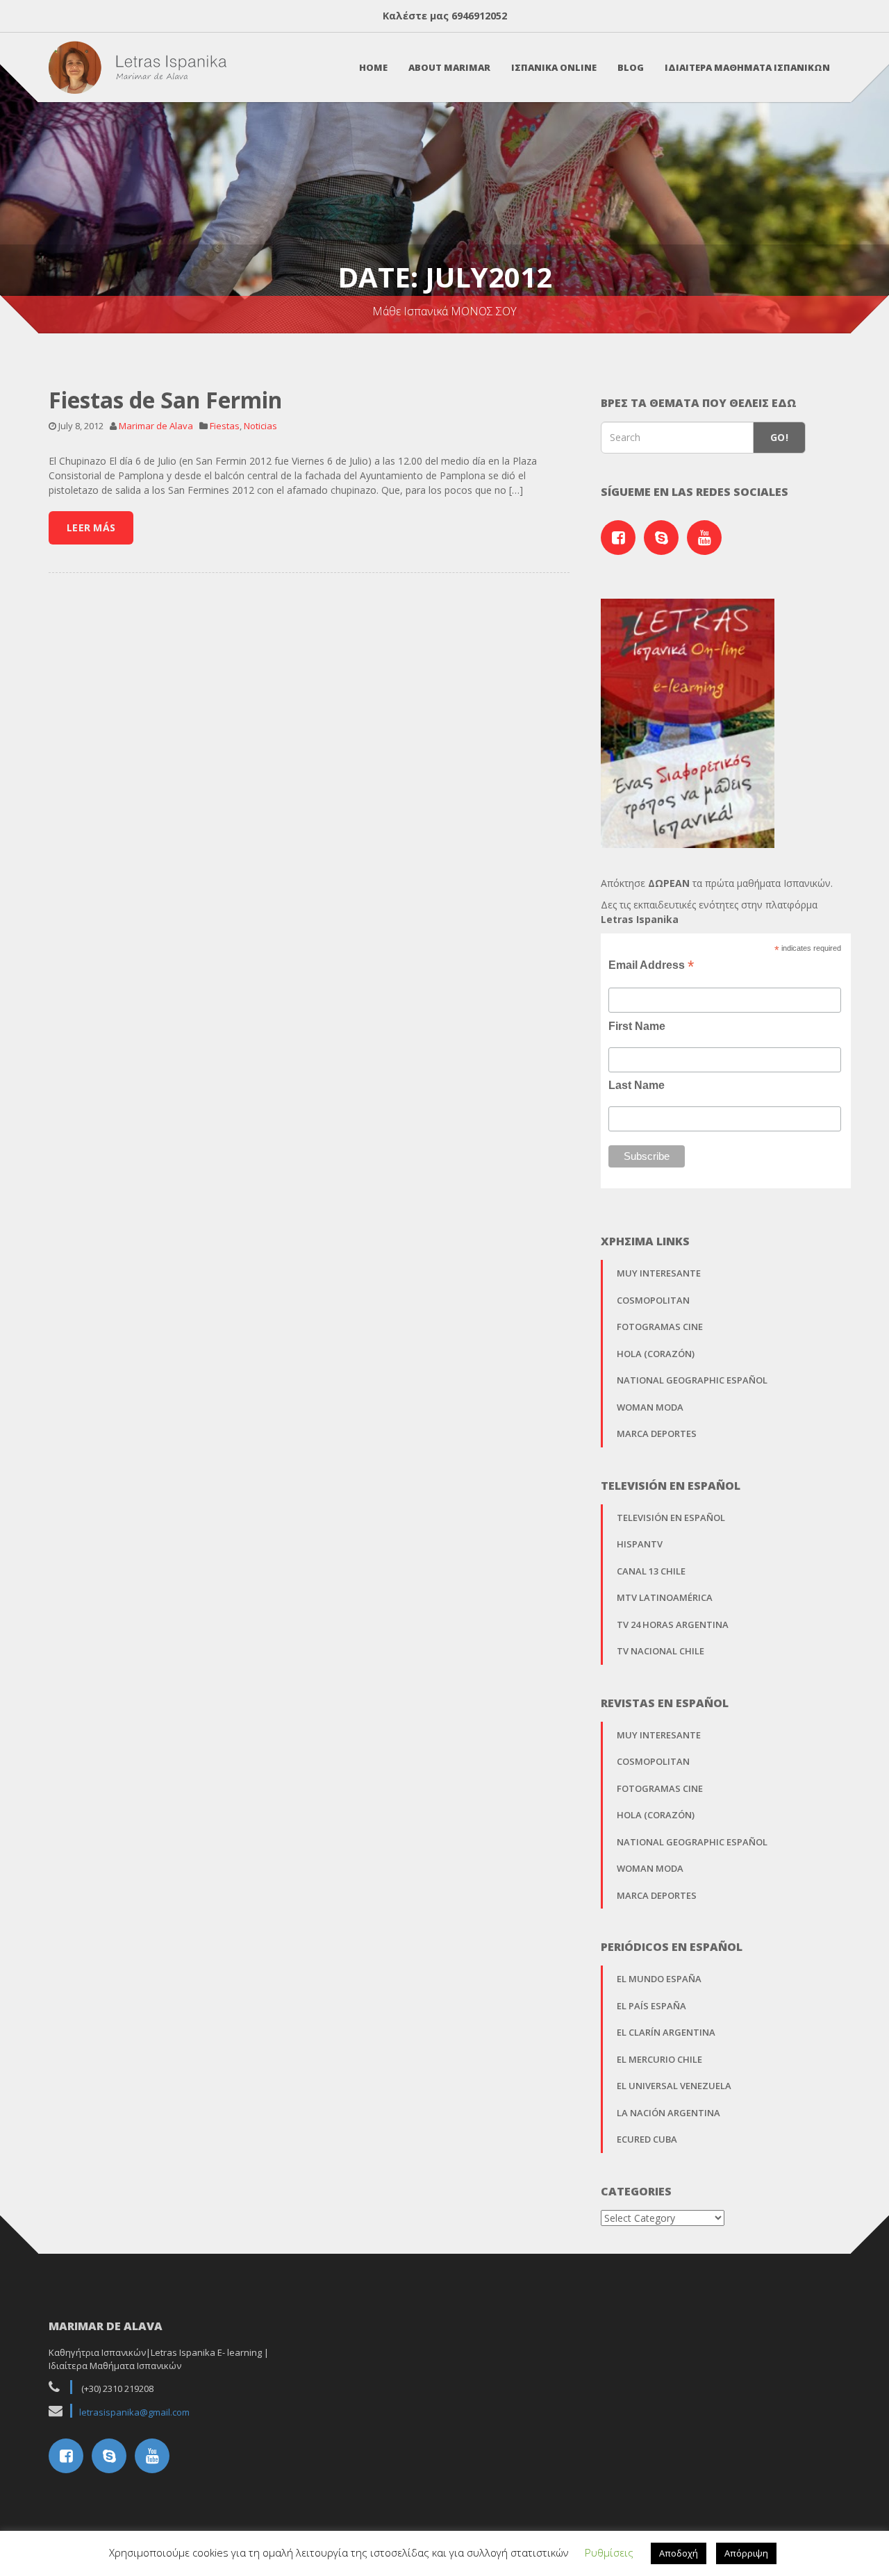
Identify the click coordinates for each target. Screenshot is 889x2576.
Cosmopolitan (653, 1300)
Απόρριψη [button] (746, 2553)
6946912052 (479, 16)
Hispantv (640, 1544)
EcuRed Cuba (647, 2139)
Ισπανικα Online (554, 67)
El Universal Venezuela (674, 2086)
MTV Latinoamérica (665, 1597)
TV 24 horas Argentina (673, 1624)
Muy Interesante (659, 1273)
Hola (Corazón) (656, 1354)
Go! (779, 437)
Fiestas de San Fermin (165, 400)
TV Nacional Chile (660, 1651)
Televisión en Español (671, 1518)
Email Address (651, 965)
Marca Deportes (657, 1434)
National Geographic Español (692, 1380)
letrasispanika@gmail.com (134, 2412)
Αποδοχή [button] (679, 2553)
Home (373, 67)
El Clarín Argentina (666, 2032)
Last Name (637, 1085)
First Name (637, 1026)
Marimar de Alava (156, 426)
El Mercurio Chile (659, 2059)
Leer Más (91, 527)
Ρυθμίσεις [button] (609, 2552)
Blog (631, 67)
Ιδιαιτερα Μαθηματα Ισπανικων (747, 67)
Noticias (260, 426)
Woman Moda (650, 1407)
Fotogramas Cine (660, 1327)
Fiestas (225, 426)
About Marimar (449, 67)
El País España (651, 2006)
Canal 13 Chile (651, 1571)
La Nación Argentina (668, 2113)
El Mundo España (659, 1979)
